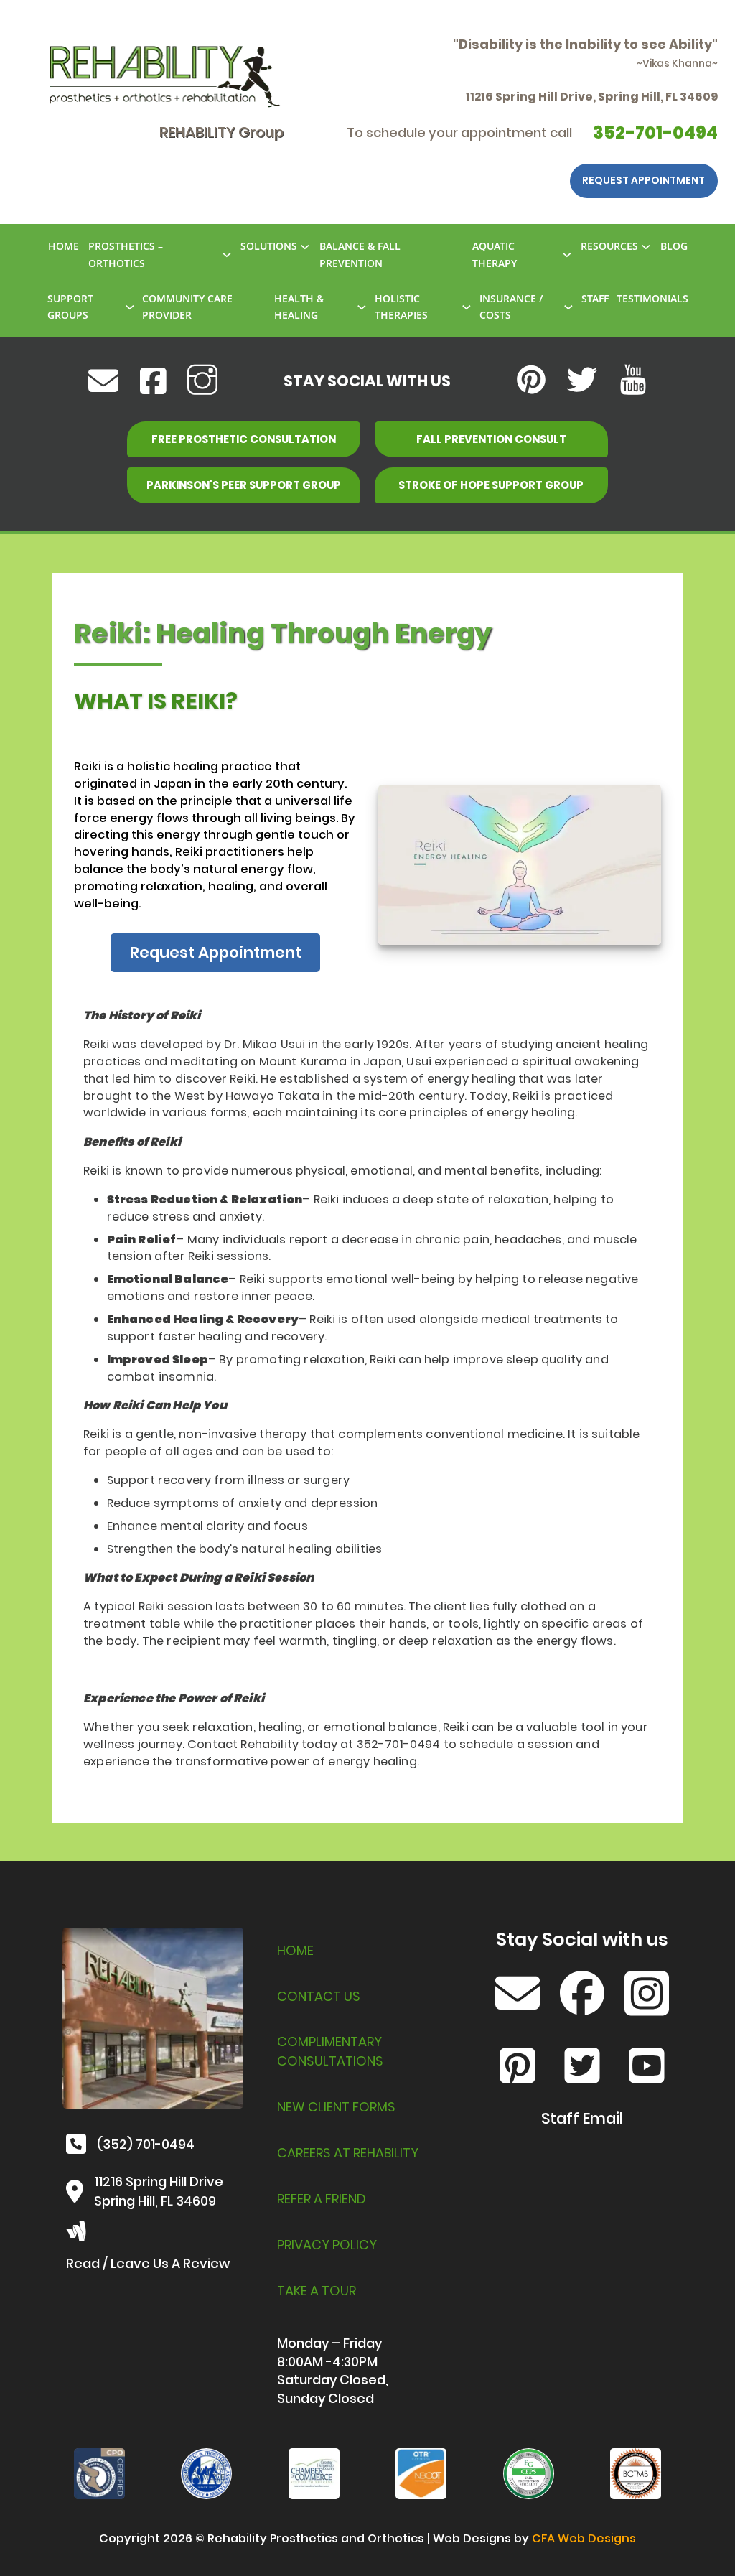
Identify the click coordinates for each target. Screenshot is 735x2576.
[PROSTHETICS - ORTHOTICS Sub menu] (227, 255)
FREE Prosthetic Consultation (244, 439)
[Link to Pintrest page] (518, 2068)
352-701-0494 (655, 132)
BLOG (674, 246)
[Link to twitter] (582, 381)
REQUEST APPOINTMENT (643, 180)
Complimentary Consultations (330, 2051)
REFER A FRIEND (322, 2199)
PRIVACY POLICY (327, 2245)
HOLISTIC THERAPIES (401, 307)
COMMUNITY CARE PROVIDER (187, 307)
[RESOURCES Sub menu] (646, 247)
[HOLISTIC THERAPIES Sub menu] (467, 307)
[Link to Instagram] (202, 381)
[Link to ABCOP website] (99, 2473)
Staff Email (582, 2119)
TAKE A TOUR (317, 2291)
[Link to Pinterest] (531, 381)
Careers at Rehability (348, 2153)
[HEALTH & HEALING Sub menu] (362, 307)
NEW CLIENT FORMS (336, 2107)
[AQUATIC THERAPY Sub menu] (567, 255)
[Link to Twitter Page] (582, 2068)
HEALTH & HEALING (299, 307)
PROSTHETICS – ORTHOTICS (126, 255)
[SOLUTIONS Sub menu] (305, 247)
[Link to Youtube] (633, 381)
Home (295, 1950)
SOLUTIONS (269, 246)
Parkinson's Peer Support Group (244, 485)
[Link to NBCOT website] (421, 2473)
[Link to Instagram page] (647, 1996)
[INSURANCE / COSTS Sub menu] (568, 307)
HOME (64, 246)
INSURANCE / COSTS (511, 307)
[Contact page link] (103, 381)
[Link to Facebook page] (582, 1996)
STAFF (595, 298)
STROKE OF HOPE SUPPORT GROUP (491, 485)
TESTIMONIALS (652, 298)
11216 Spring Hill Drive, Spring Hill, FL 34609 (592, 97)
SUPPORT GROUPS (70, 307)
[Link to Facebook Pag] (153, 381)
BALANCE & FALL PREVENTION (360, 255)
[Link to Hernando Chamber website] (314, 2473)
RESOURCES (609, 246)
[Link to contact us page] (518, 1996)
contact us (319, 1996)
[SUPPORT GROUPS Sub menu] (130, 307)
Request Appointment (216, 952)
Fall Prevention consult (491, 439)
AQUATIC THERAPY (495, 255)
